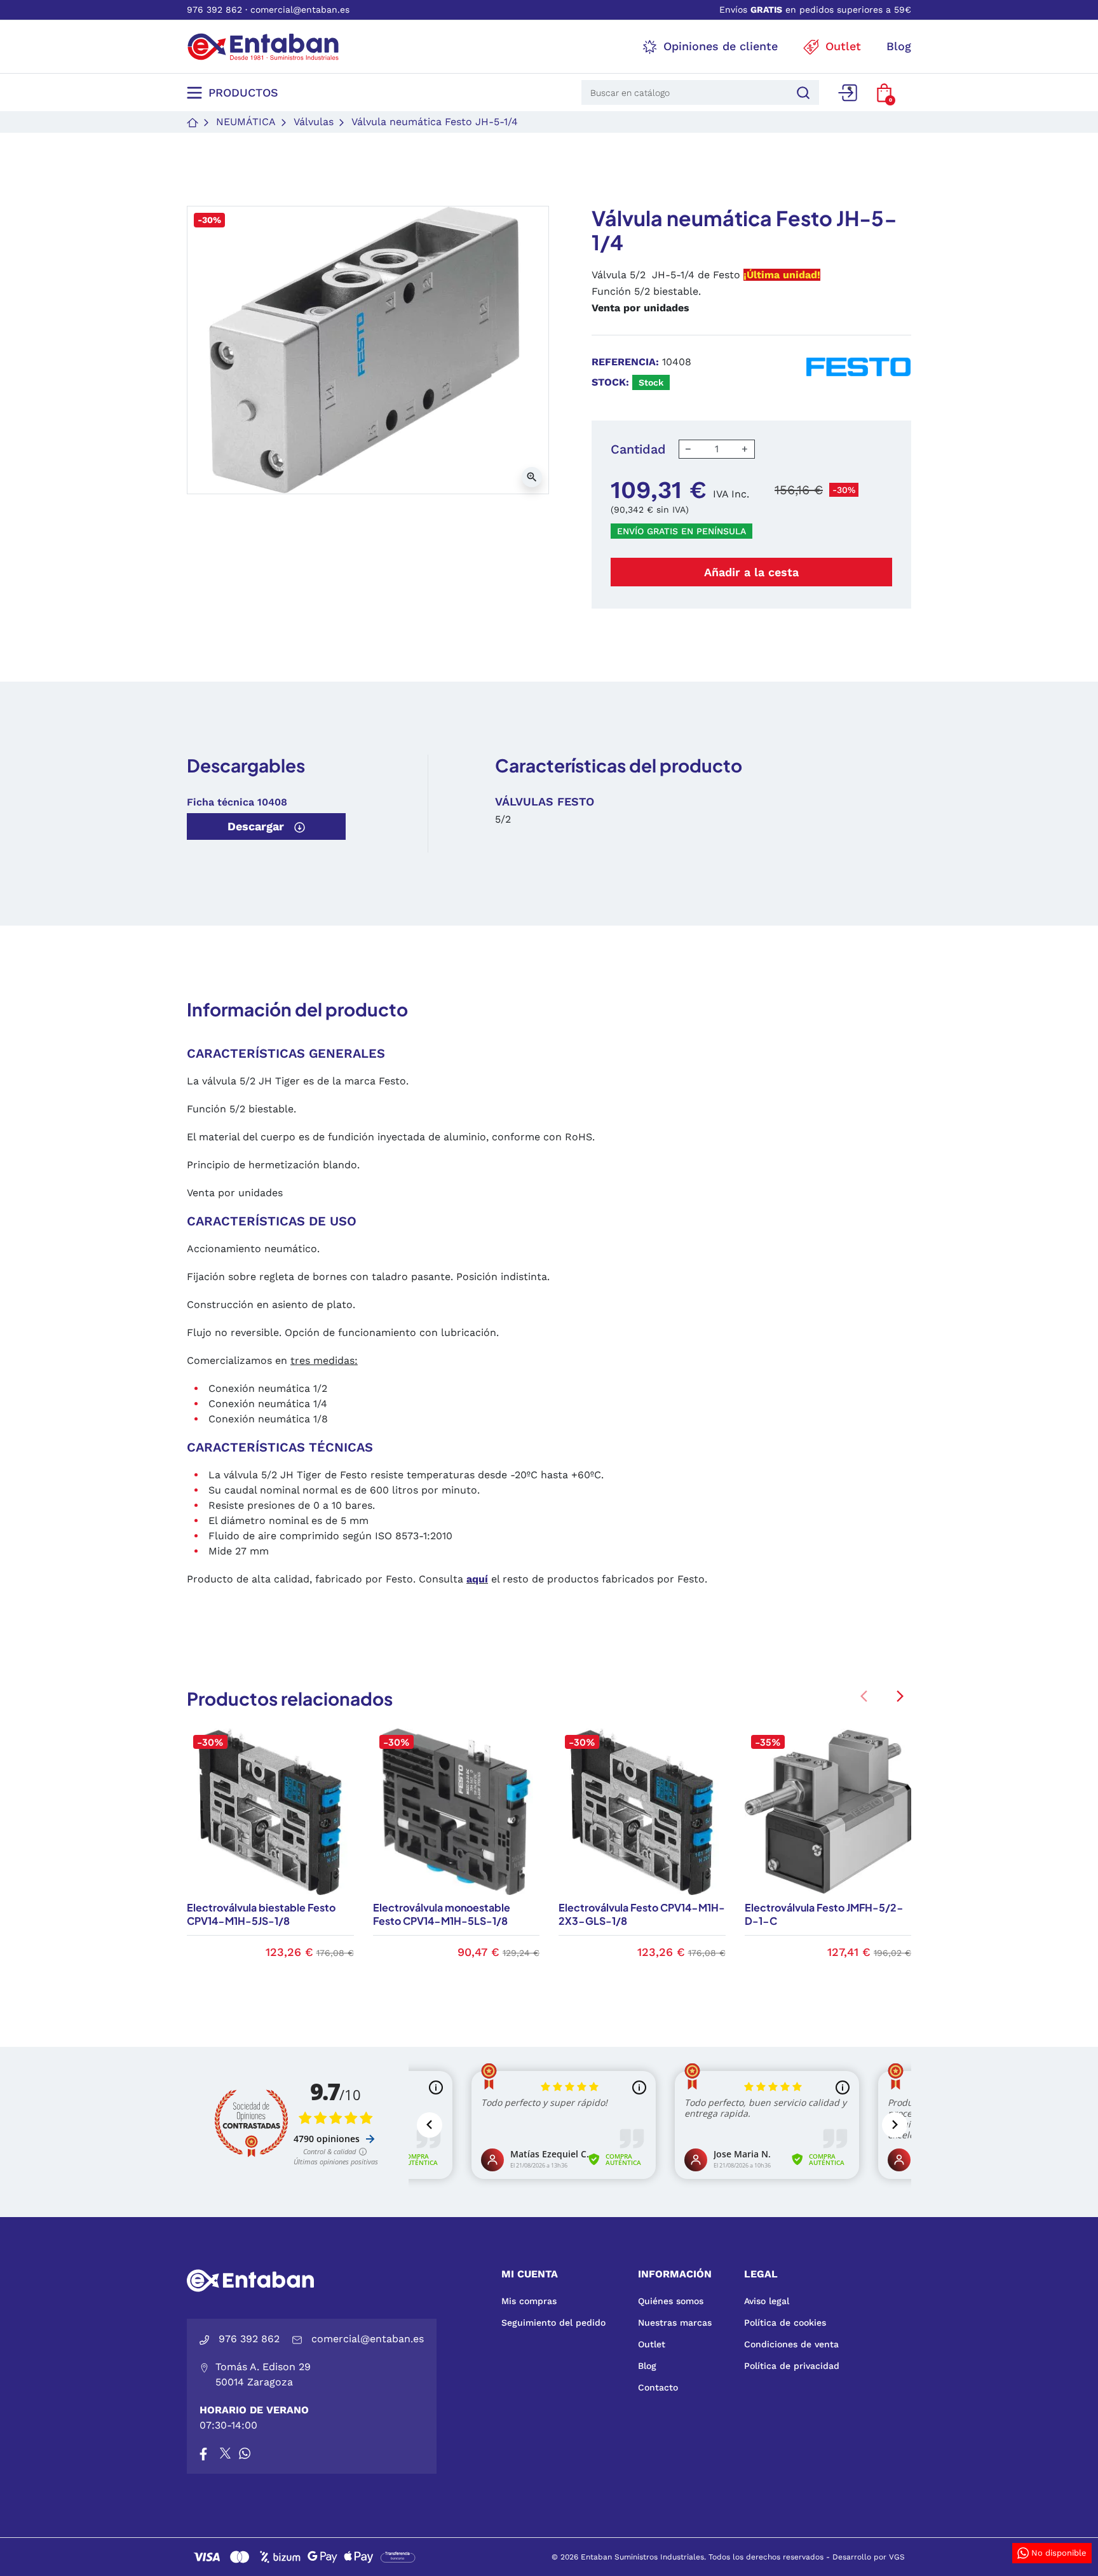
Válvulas (314, 122)
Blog (647, 2366)
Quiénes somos (671, 2301)
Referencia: (625, 362)
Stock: (610, 382)
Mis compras (529, 2301)
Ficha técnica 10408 (237, 802)
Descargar (257, 826)
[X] (226, 2453)
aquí (477, 1579)
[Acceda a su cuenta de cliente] (848, 93)
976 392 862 (214, 10)
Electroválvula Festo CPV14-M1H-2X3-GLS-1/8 (642, 1914)
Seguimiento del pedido (553, 2323)
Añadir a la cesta (751, 572)
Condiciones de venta (791, 2344)
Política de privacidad (792, 2366)
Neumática (246, 122)
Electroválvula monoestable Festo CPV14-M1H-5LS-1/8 (442, 1914)
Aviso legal (767, 2301)
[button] (884, 93)
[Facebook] (203, 2453)
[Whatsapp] (245, 2453)
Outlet (652, 2344)
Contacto (658, 2387)
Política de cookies (785, 2323)
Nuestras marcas (675, 2323)
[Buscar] (801, 92)
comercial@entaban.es (300, 10)
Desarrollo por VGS (869, 2557)
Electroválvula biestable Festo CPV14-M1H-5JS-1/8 (261, 1914)
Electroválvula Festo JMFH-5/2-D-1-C (824, 1914)
